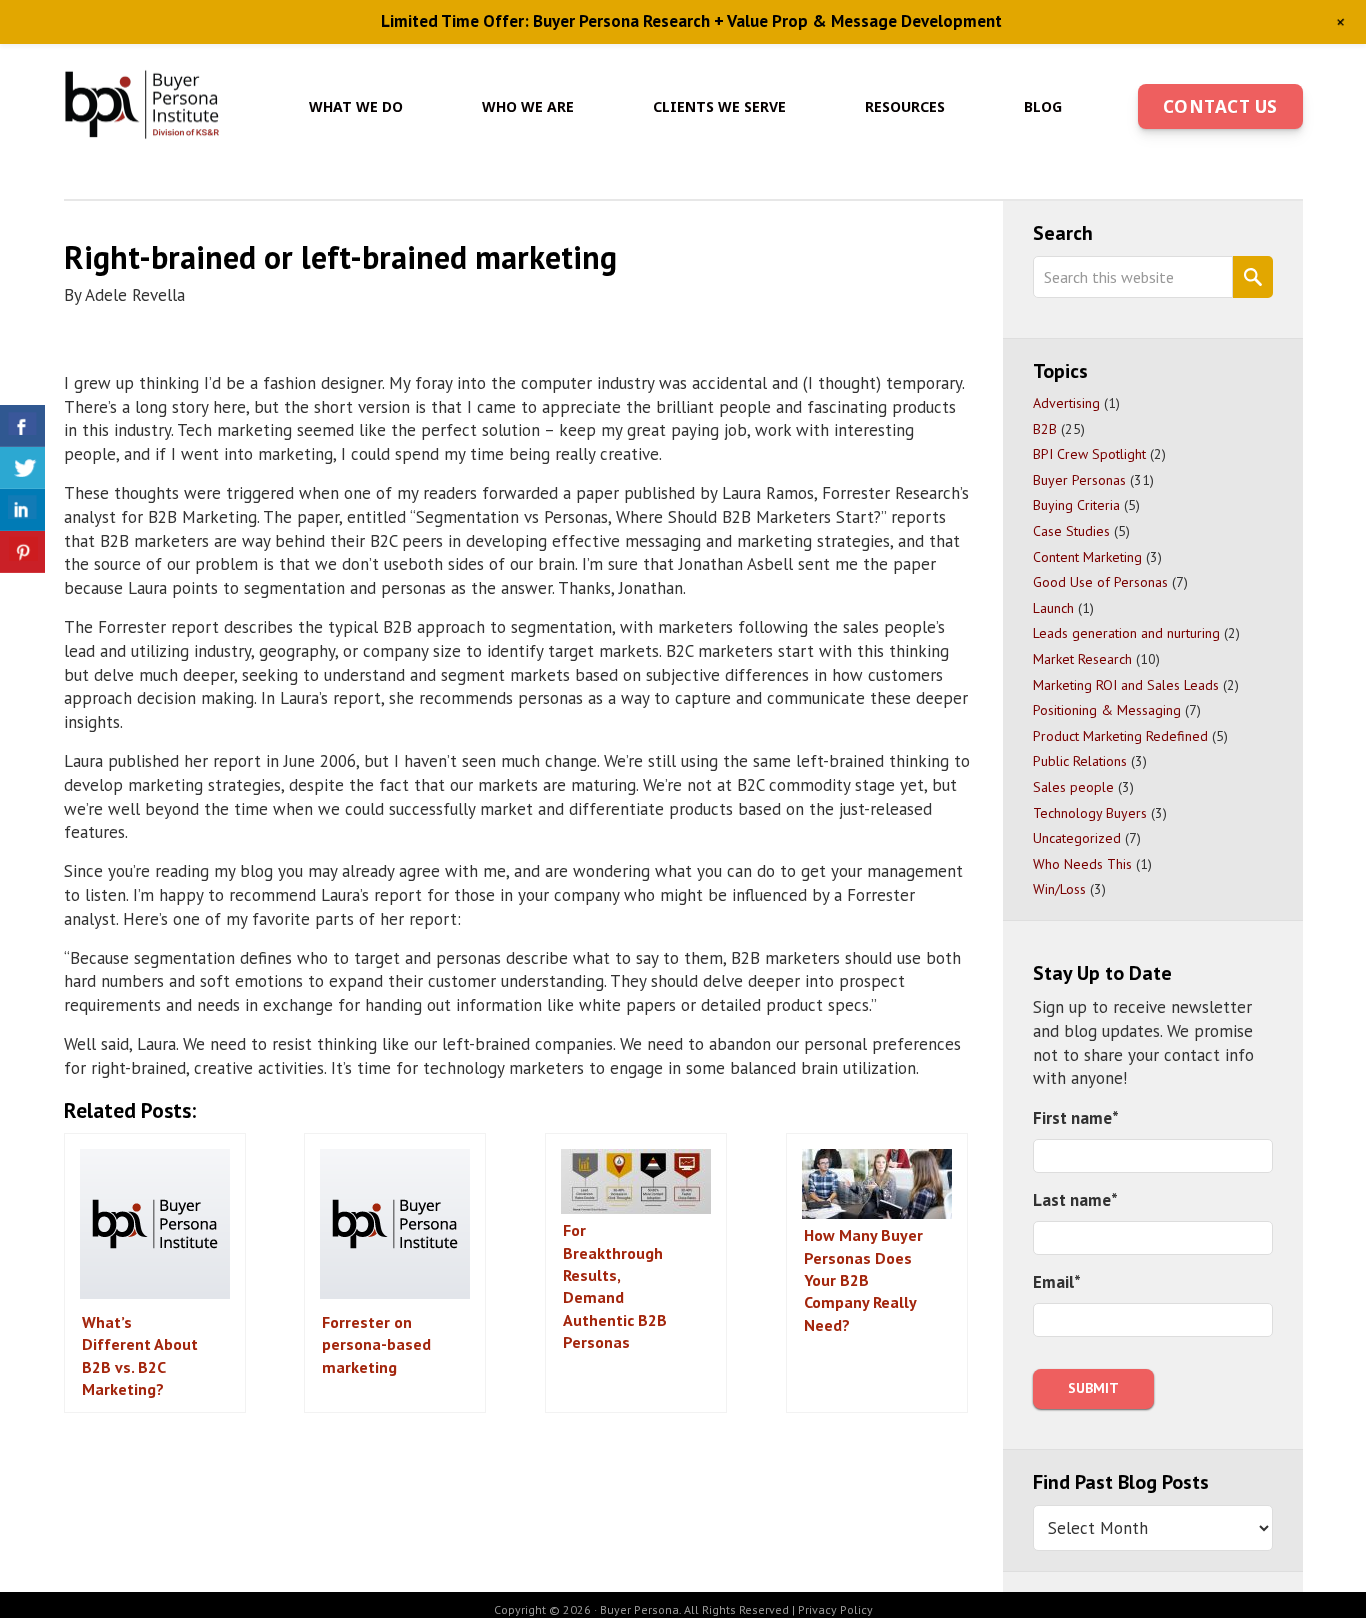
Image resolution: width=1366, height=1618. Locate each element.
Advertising (1066, 403)
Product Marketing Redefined (1120, 736)
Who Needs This (1082, 864)
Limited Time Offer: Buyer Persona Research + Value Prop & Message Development (691, 21)
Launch (1053, 608)
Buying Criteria (1076, 505)
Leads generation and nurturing (1126, 633)
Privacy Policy (835, 1609)
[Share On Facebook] (22, 426)
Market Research (1082, 659)
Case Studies (1071, 531)
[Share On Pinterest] (22, 552)
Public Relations (1080, 761)
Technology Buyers (1090, 813)
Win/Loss (1059, 889)
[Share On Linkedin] (22, 510)
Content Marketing (1087, 557)
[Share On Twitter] (22, 468)
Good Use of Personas (1100, 582)
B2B (1045, 429)
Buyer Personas (1079, 480)
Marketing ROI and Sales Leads (1126, 685)
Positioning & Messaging (1107, 710)
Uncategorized (1077, 838)
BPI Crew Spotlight (1089, 454)
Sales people (1073, 787)
